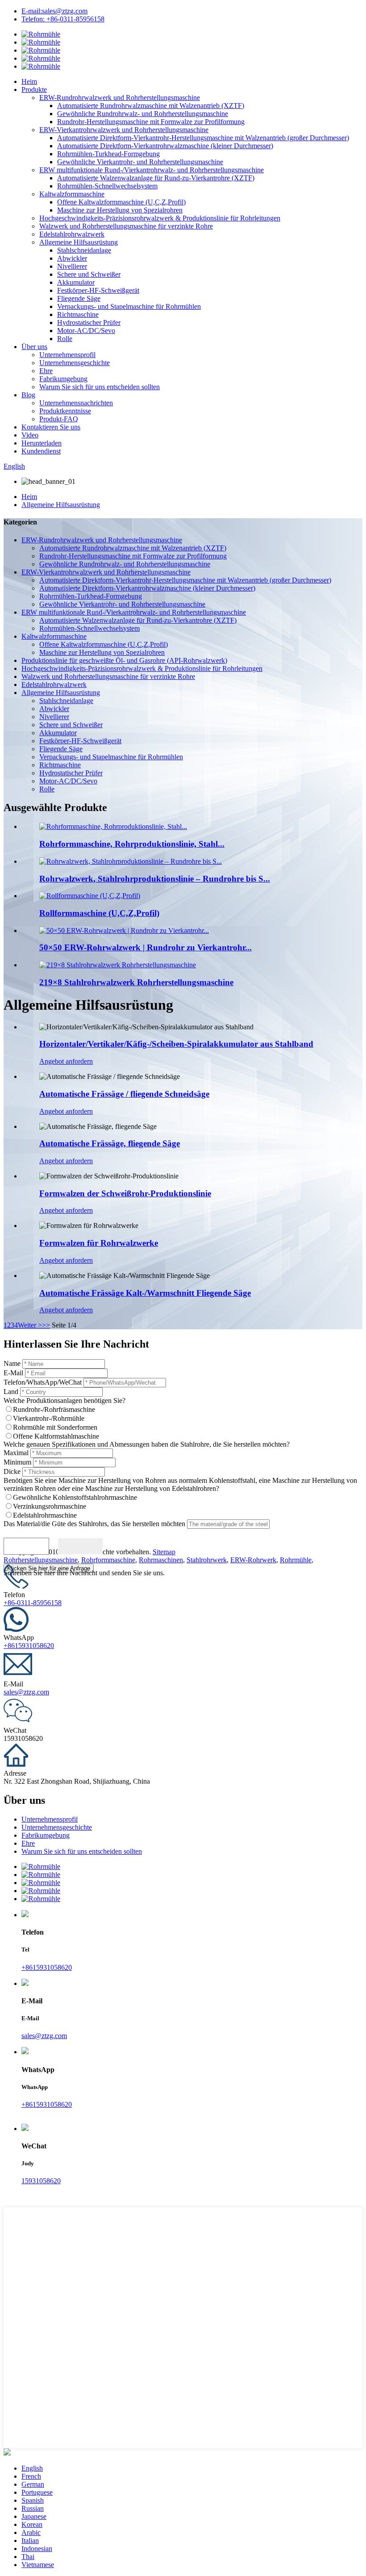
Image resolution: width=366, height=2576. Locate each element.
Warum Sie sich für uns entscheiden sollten (100, 387)
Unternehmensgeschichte (75, 363)
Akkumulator (76, 282)
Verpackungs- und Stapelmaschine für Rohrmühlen (129, 306)
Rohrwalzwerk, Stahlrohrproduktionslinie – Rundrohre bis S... (155, 879)
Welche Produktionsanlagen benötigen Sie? (64, 1400)
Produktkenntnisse (65, 411)
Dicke (12, 1471)
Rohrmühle (296, 1560)
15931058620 (41, 2181)
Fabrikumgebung (63, 379)
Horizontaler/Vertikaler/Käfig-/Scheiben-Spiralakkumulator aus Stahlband (176, 1044)
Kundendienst (41, 451)
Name (12, 1363)
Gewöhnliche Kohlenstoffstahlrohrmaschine (75, 1497)
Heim (29, 81)
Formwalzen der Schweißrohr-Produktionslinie (125, 1193)
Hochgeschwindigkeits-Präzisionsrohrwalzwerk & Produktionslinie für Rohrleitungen (160, 218)
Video (30, 435)
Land (11, 1392)
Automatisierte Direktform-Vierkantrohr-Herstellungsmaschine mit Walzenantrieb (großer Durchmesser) (203, 138)
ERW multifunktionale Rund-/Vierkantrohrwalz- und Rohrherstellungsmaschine (152, 170)
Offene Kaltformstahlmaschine (56, 1436)
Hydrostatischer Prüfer (89, 323)
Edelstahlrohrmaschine (45, 1515)
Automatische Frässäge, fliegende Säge (110, 1143)
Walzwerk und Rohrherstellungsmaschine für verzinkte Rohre (126, 226)
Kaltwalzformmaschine (72, 194)
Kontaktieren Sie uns (51, 427)
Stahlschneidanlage (84, 250)
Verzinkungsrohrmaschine (50, 1506)
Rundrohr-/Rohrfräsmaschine (54, 1409)
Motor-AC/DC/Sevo (86, 331)
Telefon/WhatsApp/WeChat (43, 1382)
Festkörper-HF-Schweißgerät (98, 290)
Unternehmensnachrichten (76, 403)
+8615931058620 (29, 1646)
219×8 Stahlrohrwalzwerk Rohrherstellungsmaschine (136, 982)
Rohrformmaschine (108, 1560)
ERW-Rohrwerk (253, 1560)
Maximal (16, 1453)
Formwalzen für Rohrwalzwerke (99, 1243)
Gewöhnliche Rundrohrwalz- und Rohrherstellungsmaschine (143, 114)
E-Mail (13, 1373)
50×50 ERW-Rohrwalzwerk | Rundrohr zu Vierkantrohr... (146, 947)
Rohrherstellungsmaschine (41, 1560)
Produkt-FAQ (59, 419)
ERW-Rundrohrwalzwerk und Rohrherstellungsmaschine (120, 98)
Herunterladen (42, 443)
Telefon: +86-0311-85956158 (63, 19)
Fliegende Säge (79, 298)
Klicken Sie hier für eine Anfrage (49, 1568)
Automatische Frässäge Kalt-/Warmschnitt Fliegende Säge (145, 1293)
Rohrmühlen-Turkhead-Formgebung (108, 154)
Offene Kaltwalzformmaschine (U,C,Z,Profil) (121, 202)
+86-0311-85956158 (33, 1603)
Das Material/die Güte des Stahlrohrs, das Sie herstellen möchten (94, 1524)
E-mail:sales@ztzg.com (54, 11)
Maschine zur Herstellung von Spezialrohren (120, 210)
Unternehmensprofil (67, 355)
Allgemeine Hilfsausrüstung (79, 242)
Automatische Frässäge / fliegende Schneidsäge (124, 1094)
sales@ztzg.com (26, 1692)
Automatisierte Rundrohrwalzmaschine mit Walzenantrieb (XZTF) (151, 106)
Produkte (34, 89)
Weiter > (30, 1325)
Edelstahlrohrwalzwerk (72, 234)
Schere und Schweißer (89, 274)
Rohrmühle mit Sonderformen (55, 1427)
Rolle (65, 339)
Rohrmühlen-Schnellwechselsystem (107, 186)
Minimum (17, 1462)
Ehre (46, 371)
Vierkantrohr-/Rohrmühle (49, 1418)
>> (46, 1325)
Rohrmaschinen (161, 1560)
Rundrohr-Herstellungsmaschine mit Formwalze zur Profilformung (151, 122)
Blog (28, 395)
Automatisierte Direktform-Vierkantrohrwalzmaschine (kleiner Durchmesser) (165, 146)
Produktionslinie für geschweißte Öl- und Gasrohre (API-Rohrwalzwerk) (124, 660)
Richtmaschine (78, 314)
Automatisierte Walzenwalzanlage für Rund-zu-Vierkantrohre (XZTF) (156, 178)
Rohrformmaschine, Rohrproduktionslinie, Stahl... (132, 844)
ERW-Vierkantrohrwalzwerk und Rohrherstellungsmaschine (124, 130)
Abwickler (72, 258)
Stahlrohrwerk (207, 1560)
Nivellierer (72, 266)
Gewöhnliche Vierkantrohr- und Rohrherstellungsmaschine (140, 162)
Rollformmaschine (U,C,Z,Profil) (99, 913)
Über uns (34, 347)
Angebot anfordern (66, 1061)
